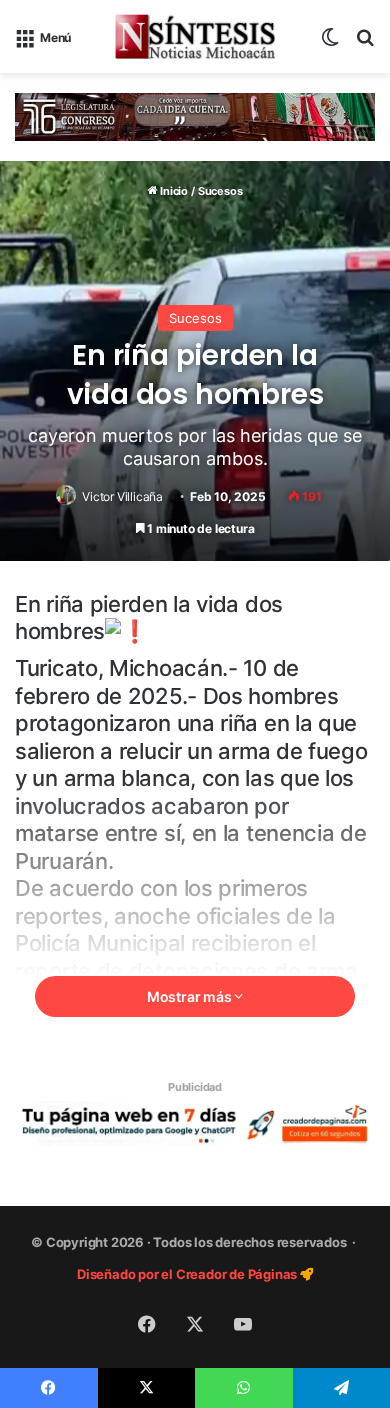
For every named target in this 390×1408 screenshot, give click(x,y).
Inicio (172, 191)
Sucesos (220, 191)
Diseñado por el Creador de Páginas (188, 1274)
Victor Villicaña (122, 496)
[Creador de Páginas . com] (195, 1122)
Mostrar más (191, 996)
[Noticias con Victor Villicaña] (195, 36)
